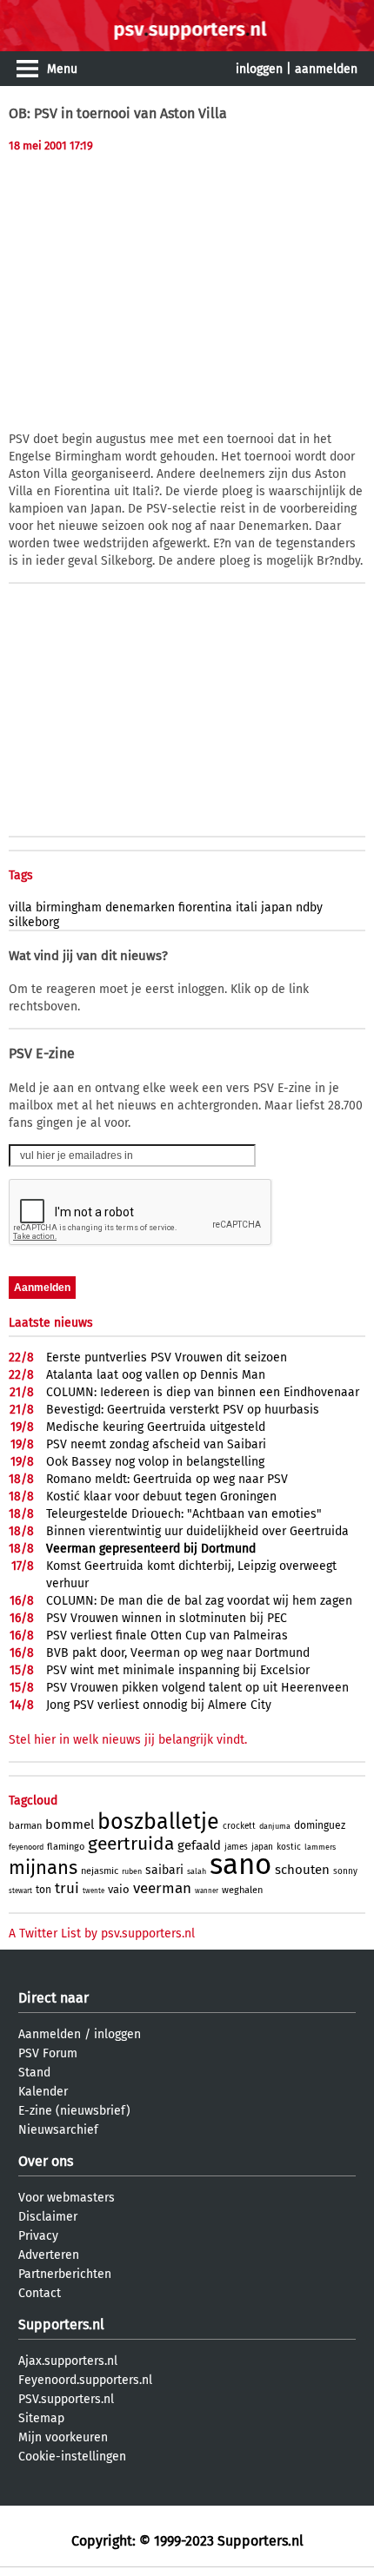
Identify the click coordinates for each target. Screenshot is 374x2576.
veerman (162, 1888)
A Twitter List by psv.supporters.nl (102, 1934)
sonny (345, 1871)
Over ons (46, 2161)
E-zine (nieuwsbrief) (74, 2111)
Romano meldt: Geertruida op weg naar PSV (167, 1479)
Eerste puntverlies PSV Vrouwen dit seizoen (167, 1358)
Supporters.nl (61, 2324)
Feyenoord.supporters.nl (85, 2380)
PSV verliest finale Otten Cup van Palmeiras (167, 1636)
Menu (62, 69)
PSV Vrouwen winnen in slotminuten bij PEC (167, 1618)
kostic (289, 1847)
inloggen (259, 69)
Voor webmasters (67, 2198)
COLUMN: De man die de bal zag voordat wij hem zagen (199, 1601)
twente (93, 1891)
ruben (132, 1871)
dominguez (320, 1825)
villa (20, 907)
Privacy (38, 2236)
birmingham (69, 907)
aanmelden (326, 69)
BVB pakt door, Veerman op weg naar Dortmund (178, 1653)
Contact (40, 2293)
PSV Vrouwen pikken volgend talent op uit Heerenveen (197, 1688)
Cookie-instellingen (72, 2457)
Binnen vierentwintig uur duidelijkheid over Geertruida (197, 1531)
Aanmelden (50, 2034)
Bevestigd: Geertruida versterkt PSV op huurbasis (183, 1410)
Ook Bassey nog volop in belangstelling (155, 1462)
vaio (119, 1889)
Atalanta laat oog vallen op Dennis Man (156, 1375)
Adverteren (49, 2255)
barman (25, 1826)
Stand (34, 2073)
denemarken (140, 907)
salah (197, 1871)
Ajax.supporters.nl (68, 2361)
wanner (207, 1891)
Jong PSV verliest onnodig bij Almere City (159, 1705)
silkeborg (34, 922)
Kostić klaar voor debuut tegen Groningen (161, 1497)
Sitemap (41, 2418)
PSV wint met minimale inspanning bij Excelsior (178, 1670)
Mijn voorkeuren (63, 2437)
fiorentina (205, 907)
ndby (309, 907)
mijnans (43, 1867)
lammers (320, 1847)
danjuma (275, 1826)
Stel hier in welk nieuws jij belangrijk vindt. (128, 1740)
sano (240, 1864)
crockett (239, 1826)
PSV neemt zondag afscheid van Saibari (156, 1444)
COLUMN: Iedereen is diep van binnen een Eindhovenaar (203, 1392)
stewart (20, 1891)
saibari (164, 1870)
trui (67, 1888)
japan (277, 907)
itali (247, 907)
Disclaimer (48, 2217)
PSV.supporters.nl (66, 2399)
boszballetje (158, 1822)
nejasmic (100, 1871)
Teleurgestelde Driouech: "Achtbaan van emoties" (184, 1514)
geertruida (131, 1844)
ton (43, 1890)
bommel (70, 1824)
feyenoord (26, 1847)
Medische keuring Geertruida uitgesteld (156, 1427)
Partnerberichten (65, 2274)
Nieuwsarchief (58, 2130)
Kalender (43, 2092)
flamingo (66, 1847)
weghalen (242, 1890)
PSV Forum (48, 2053)
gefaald (199, 1845)
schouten (302, 1870)
